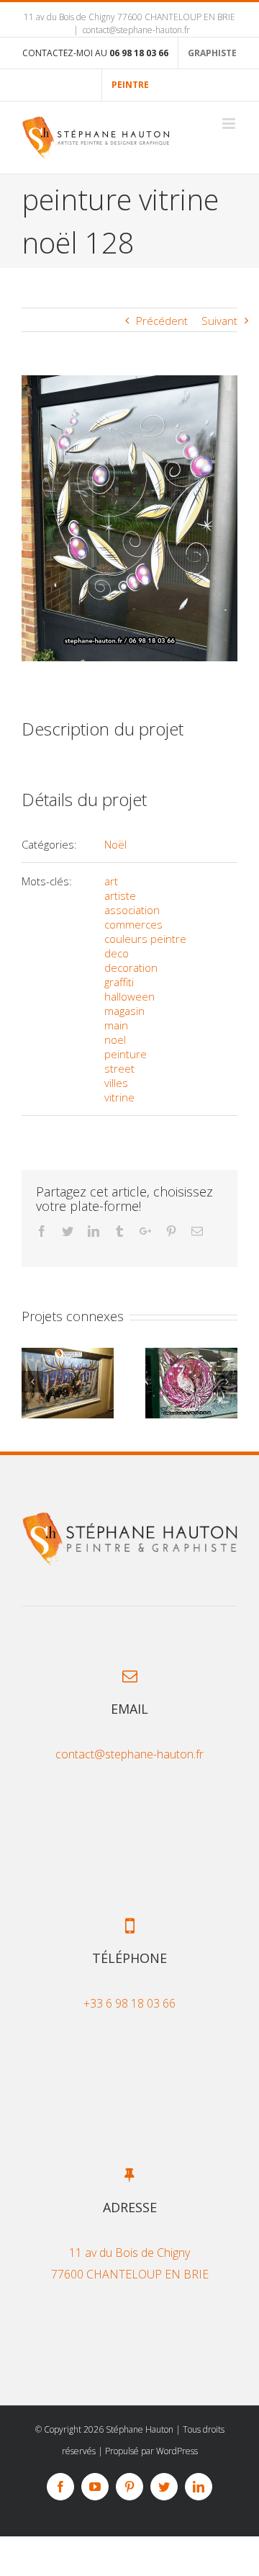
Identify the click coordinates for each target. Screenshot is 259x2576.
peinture (126, 1054)
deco (117, 953)
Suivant (219, 321)
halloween (129, 996)
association (132, 910)
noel (115, 1039)
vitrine (119, 1097)
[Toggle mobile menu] (230, 124)
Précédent (162, 321)
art (111, 881)
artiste (120, 895)
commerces (133, 924)
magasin (124, 1011)
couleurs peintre (145, 939)
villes (116, 1083)
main (116, 1025)
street (119, 1068)
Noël (115, 844)
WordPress (177, 2451)
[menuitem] (95, 53)
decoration (131, 967)
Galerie (68, 1383)
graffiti (119, 982)
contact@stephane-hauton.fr (136, 30)
